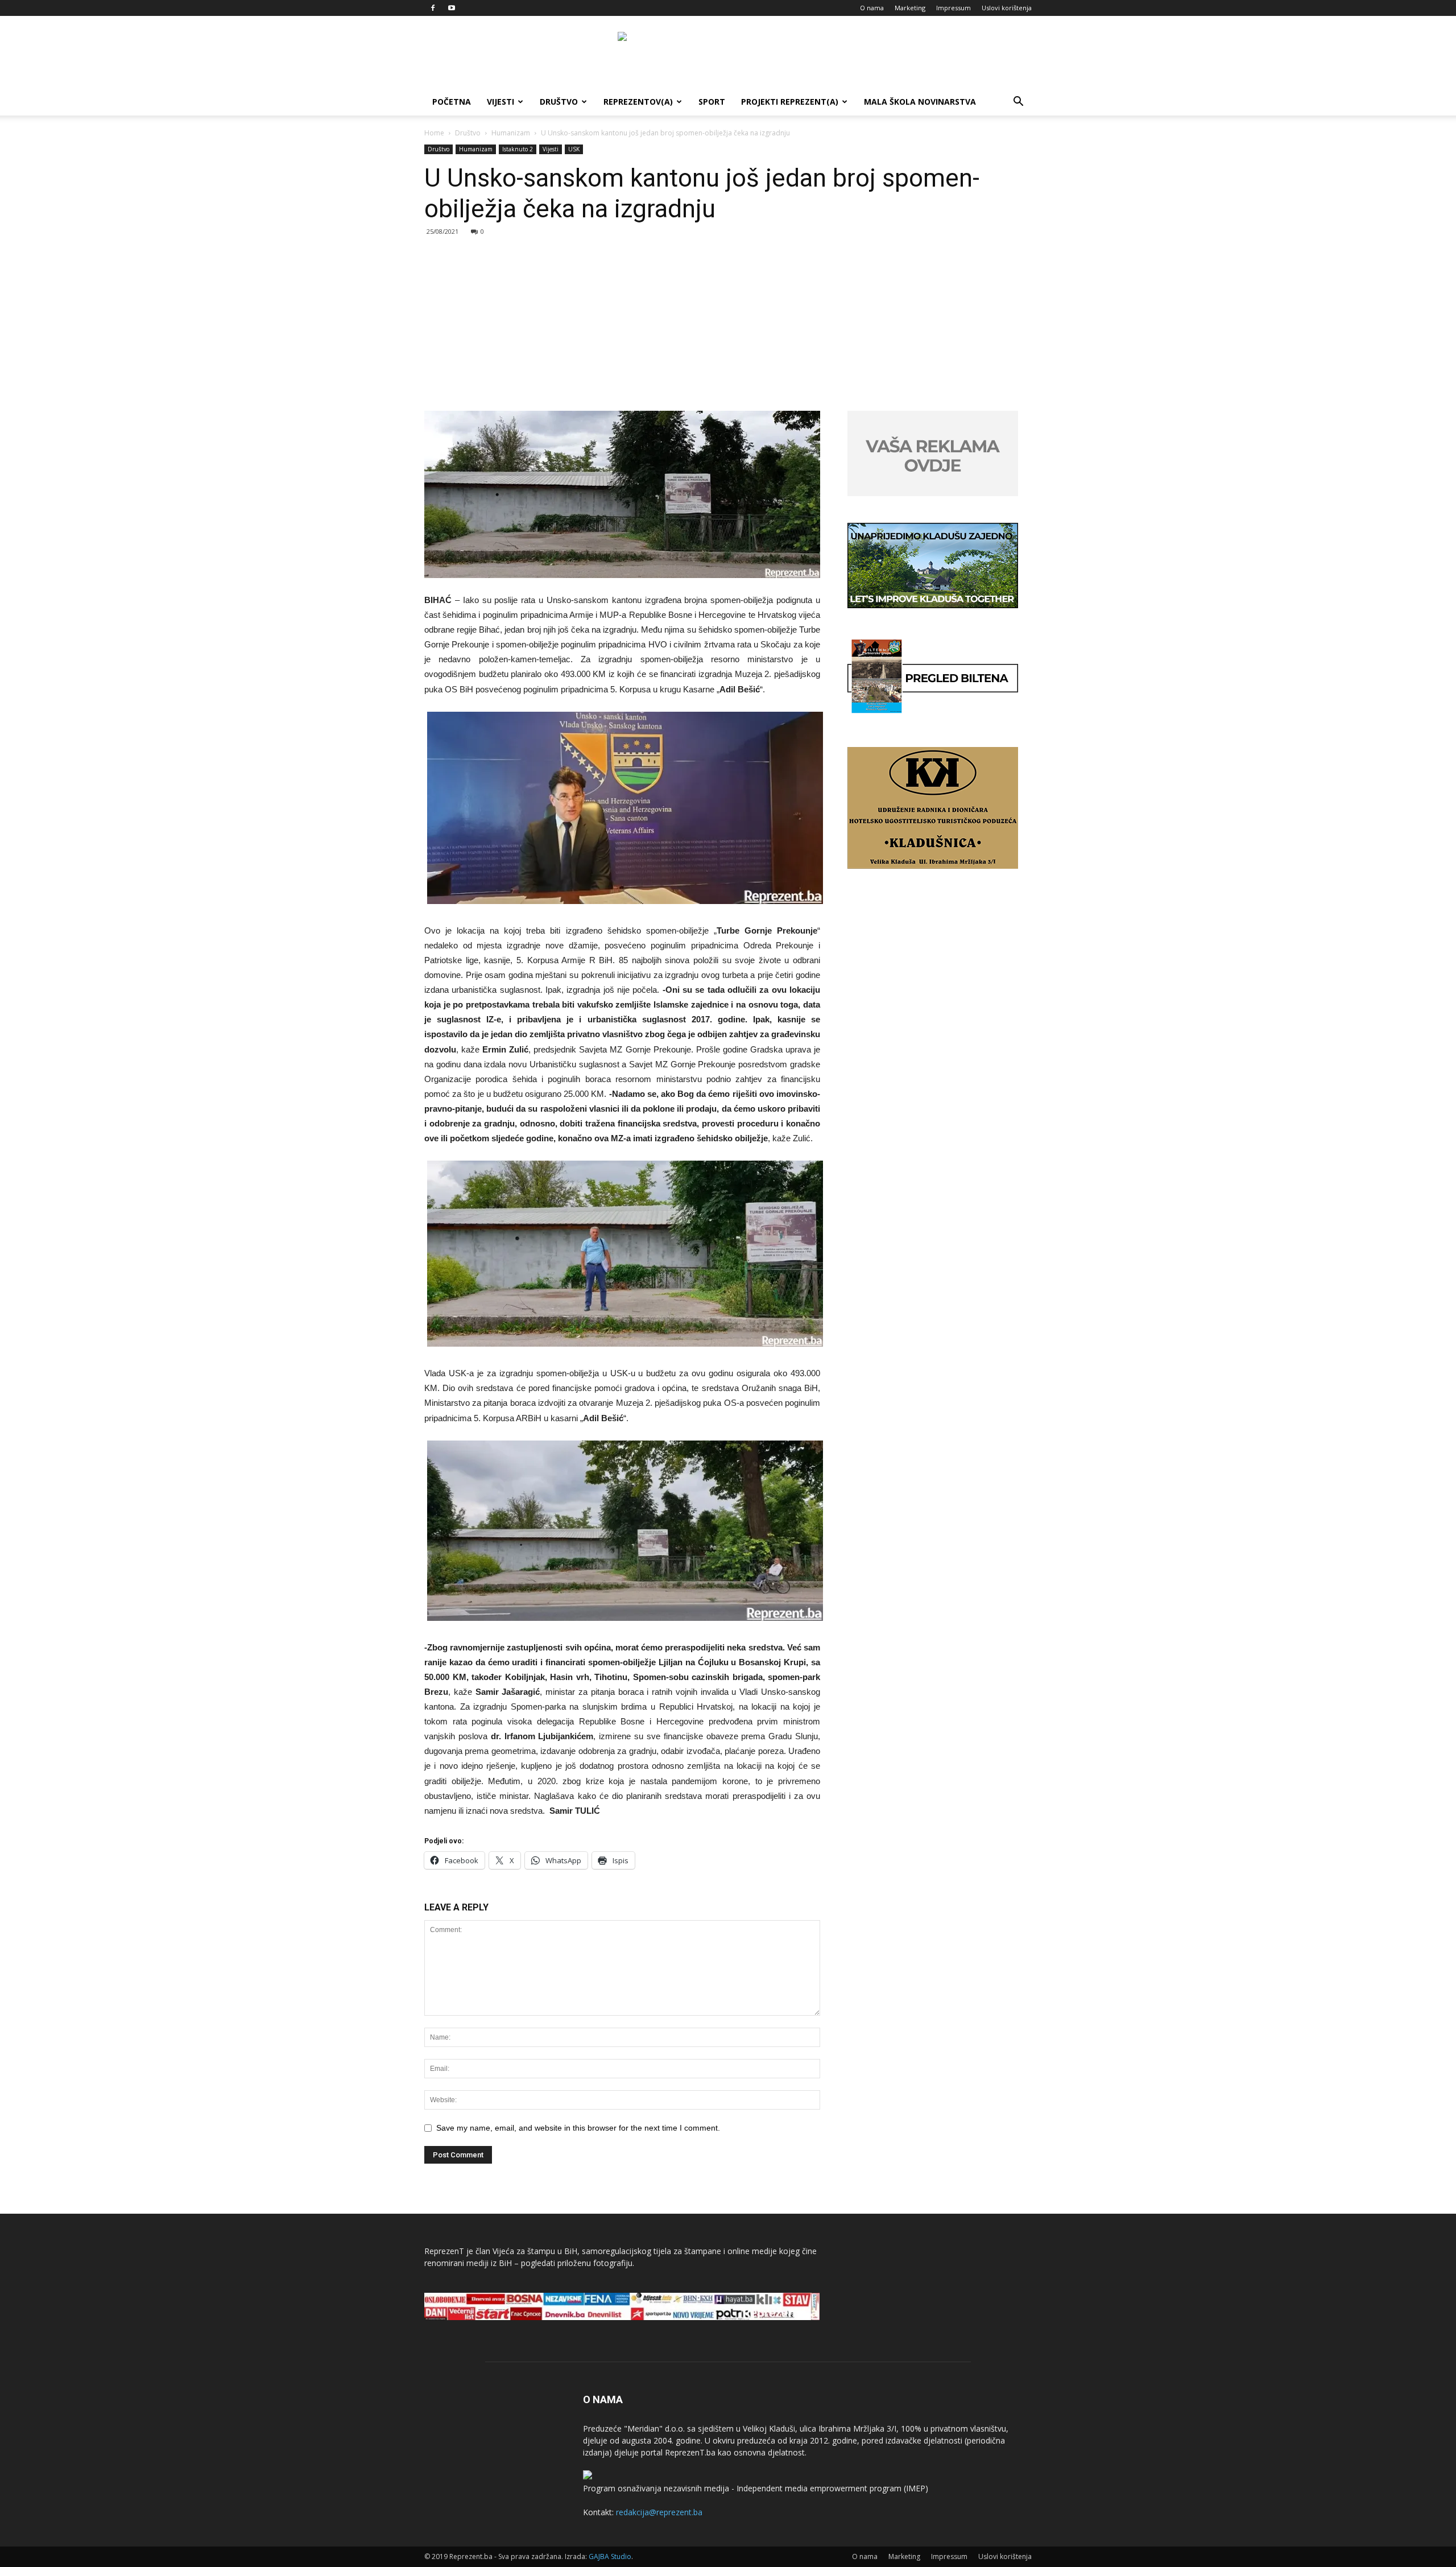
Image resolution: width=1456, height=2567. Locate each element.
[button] (1018, 103)
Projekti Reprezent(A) (790, 102)
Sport (712, 102)
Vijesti (500, 102)
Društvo (559, 102)
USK (574, 149)
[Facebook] (433, 8)
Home (434, 133)
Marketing (910, 8)
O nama (872, 8)
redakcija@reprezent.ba (659, 2512)
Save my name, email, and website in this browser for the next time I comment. (578, 2128)
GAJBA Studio (610, 2556)
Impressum (954, 8)
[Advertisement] (728, 325)
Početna (452, 102)
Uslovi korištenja (1007, 8)
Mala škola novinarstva (920, 102)
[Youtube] (452, 8)
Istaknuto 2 (518, 149)
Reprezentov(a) (638, 102)
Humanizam (511, 133)
